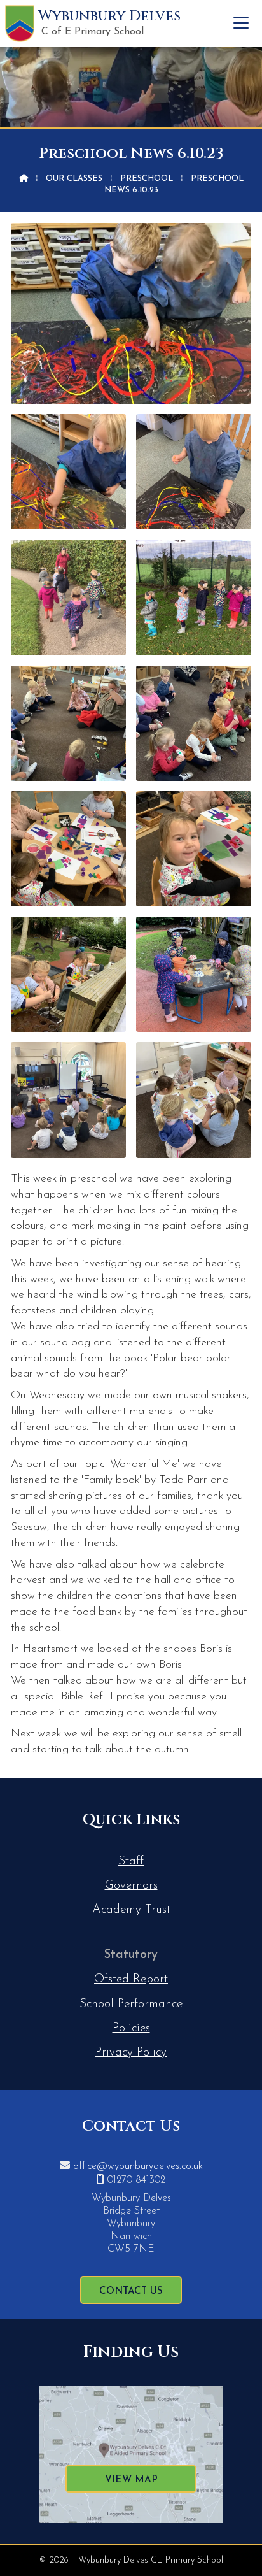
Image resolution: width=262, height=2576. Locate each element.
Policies (131, 2029)
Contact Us (131, 2292)
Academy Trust (131, 1910)
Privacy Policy (131, 2053)
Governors (131, 1886)
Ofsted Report (131, 1979)
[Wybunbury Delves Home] (20, 24)
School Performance (131, 2004)
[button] (241, 23)
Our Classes (74, 179)
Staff (131, 1862)
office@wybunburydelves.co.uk (138, 2166)
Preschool (147, 179)
